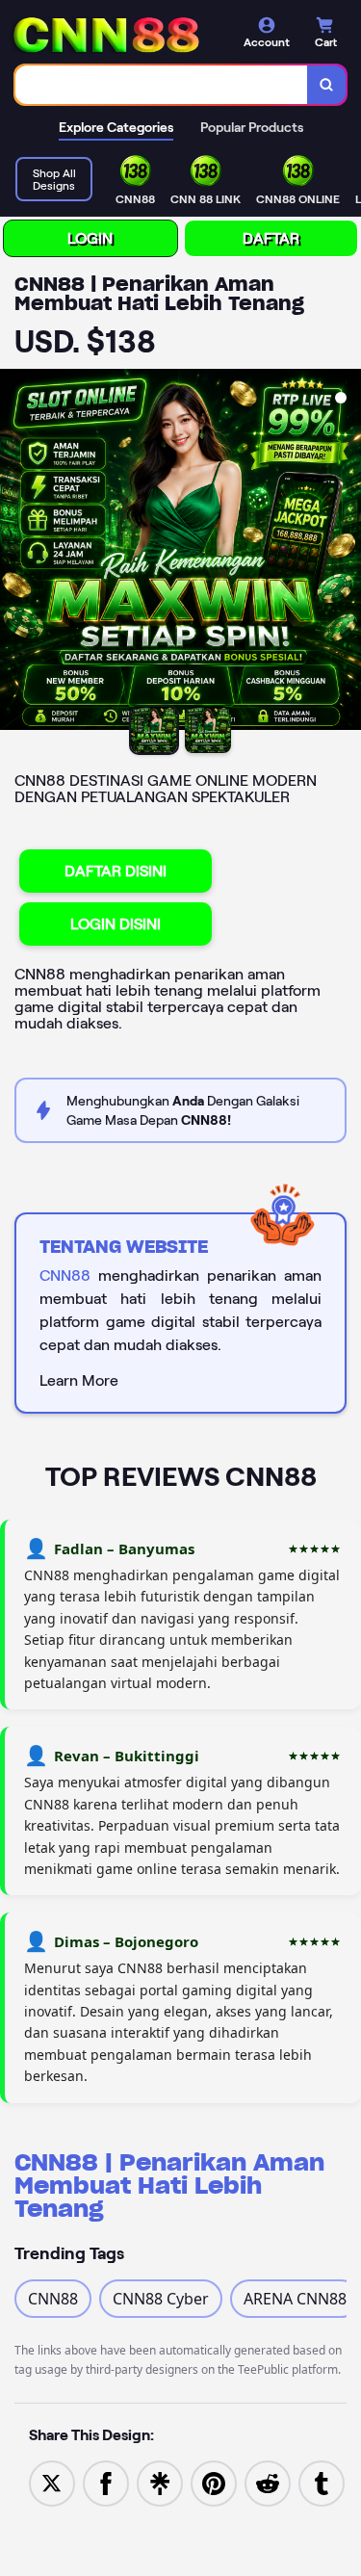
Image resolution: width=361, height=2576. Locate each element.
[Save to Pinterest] (214, 2482)
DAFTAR (271, 238)
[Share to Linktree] (160, 2482)
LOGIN (90, 238)
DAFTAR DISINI (116, 871)
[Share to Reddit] (268, 2482)
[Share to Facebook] (106, 2482)
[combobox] (162, 85)
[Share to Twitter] (52, 2482)
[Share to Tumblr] (322, 2482)
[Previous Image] (15, 553)
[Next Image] (346, 553)
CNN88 (65, 1275)
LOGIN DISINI (116, 924)
